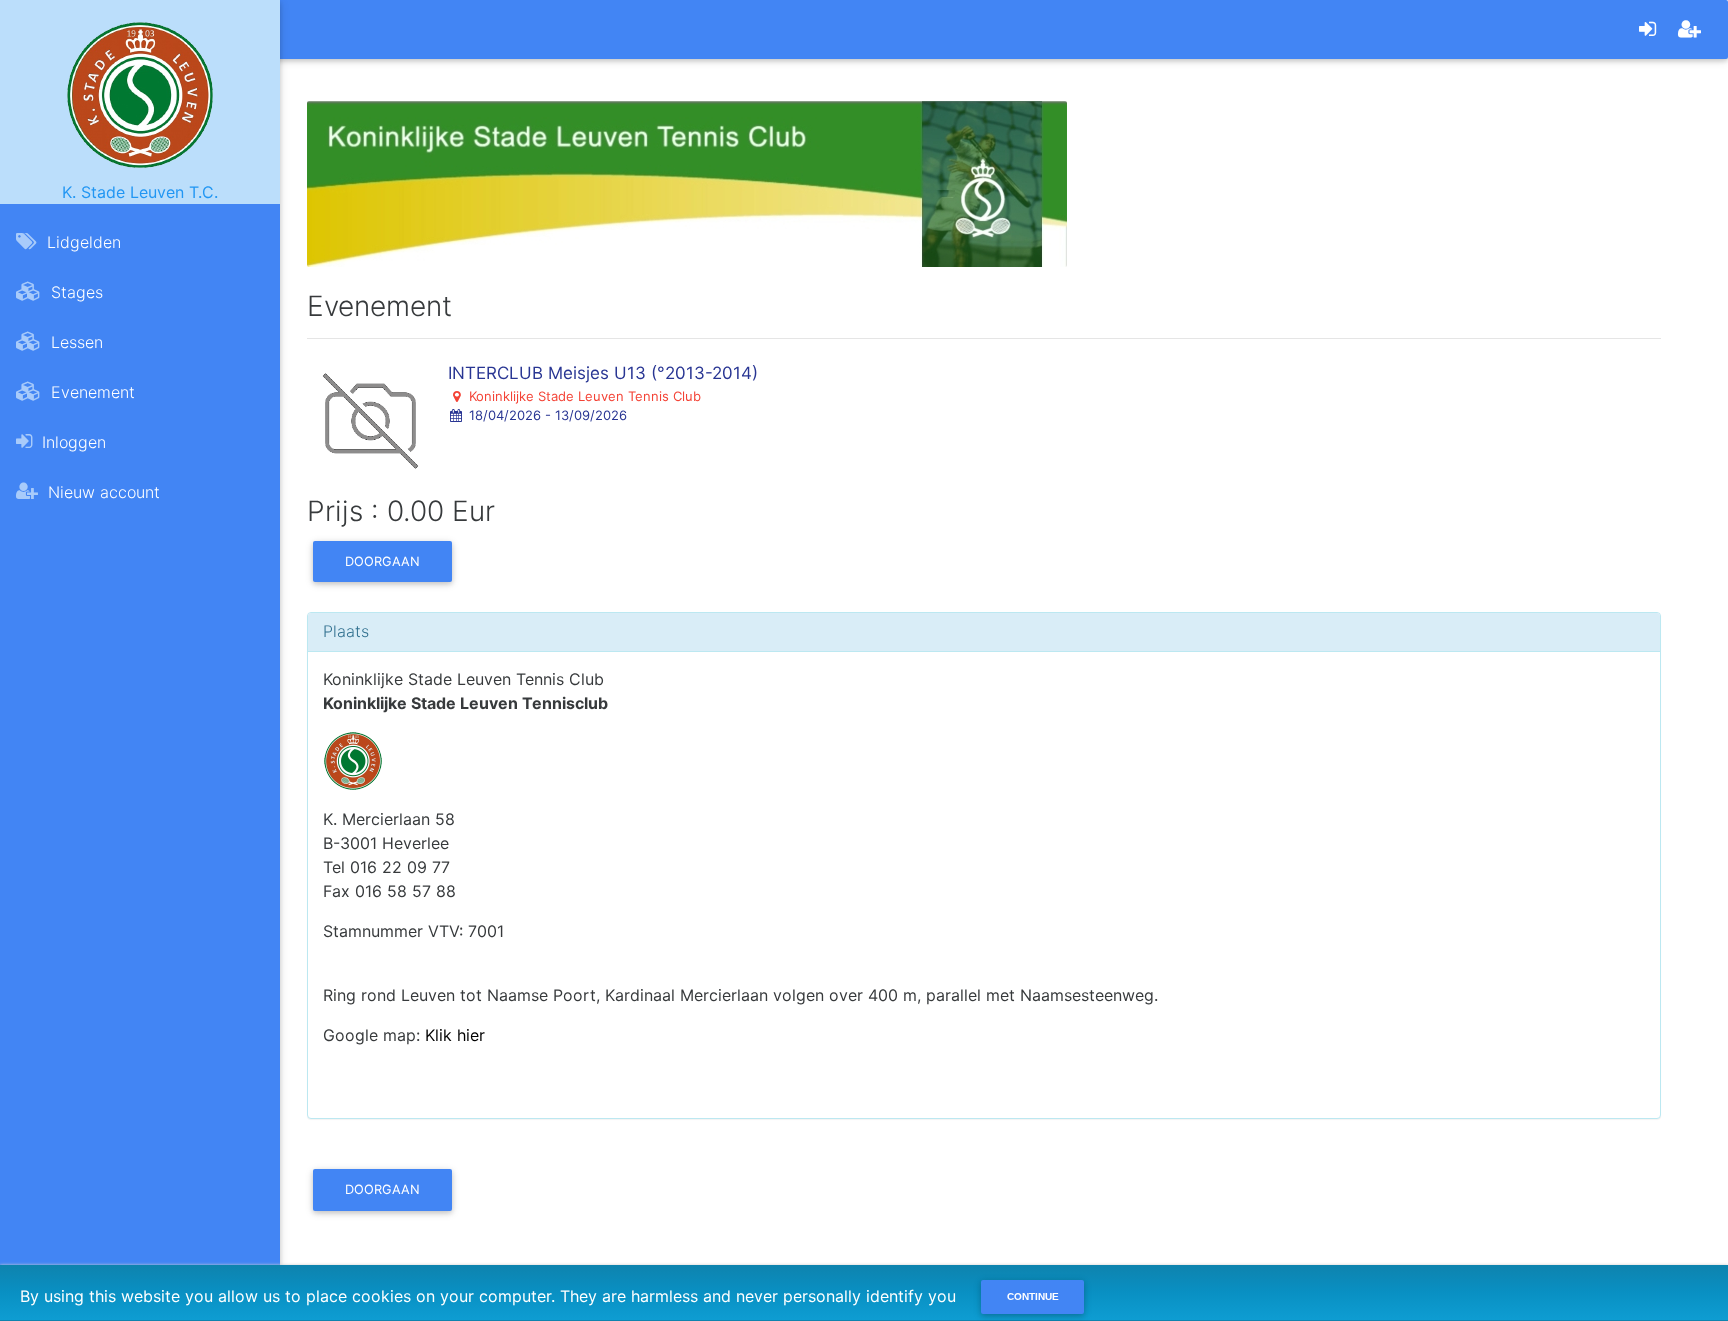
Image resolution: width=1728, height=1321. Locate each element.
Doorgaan (382, 561)
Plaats (346, 631)
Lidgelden (81, 242)
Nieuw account (101, 492)
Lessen (74, 342)
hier (471, 1035)
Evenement (90, 392)
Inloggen (71, 442)
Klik (441, 1035)
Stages (74, 292)
